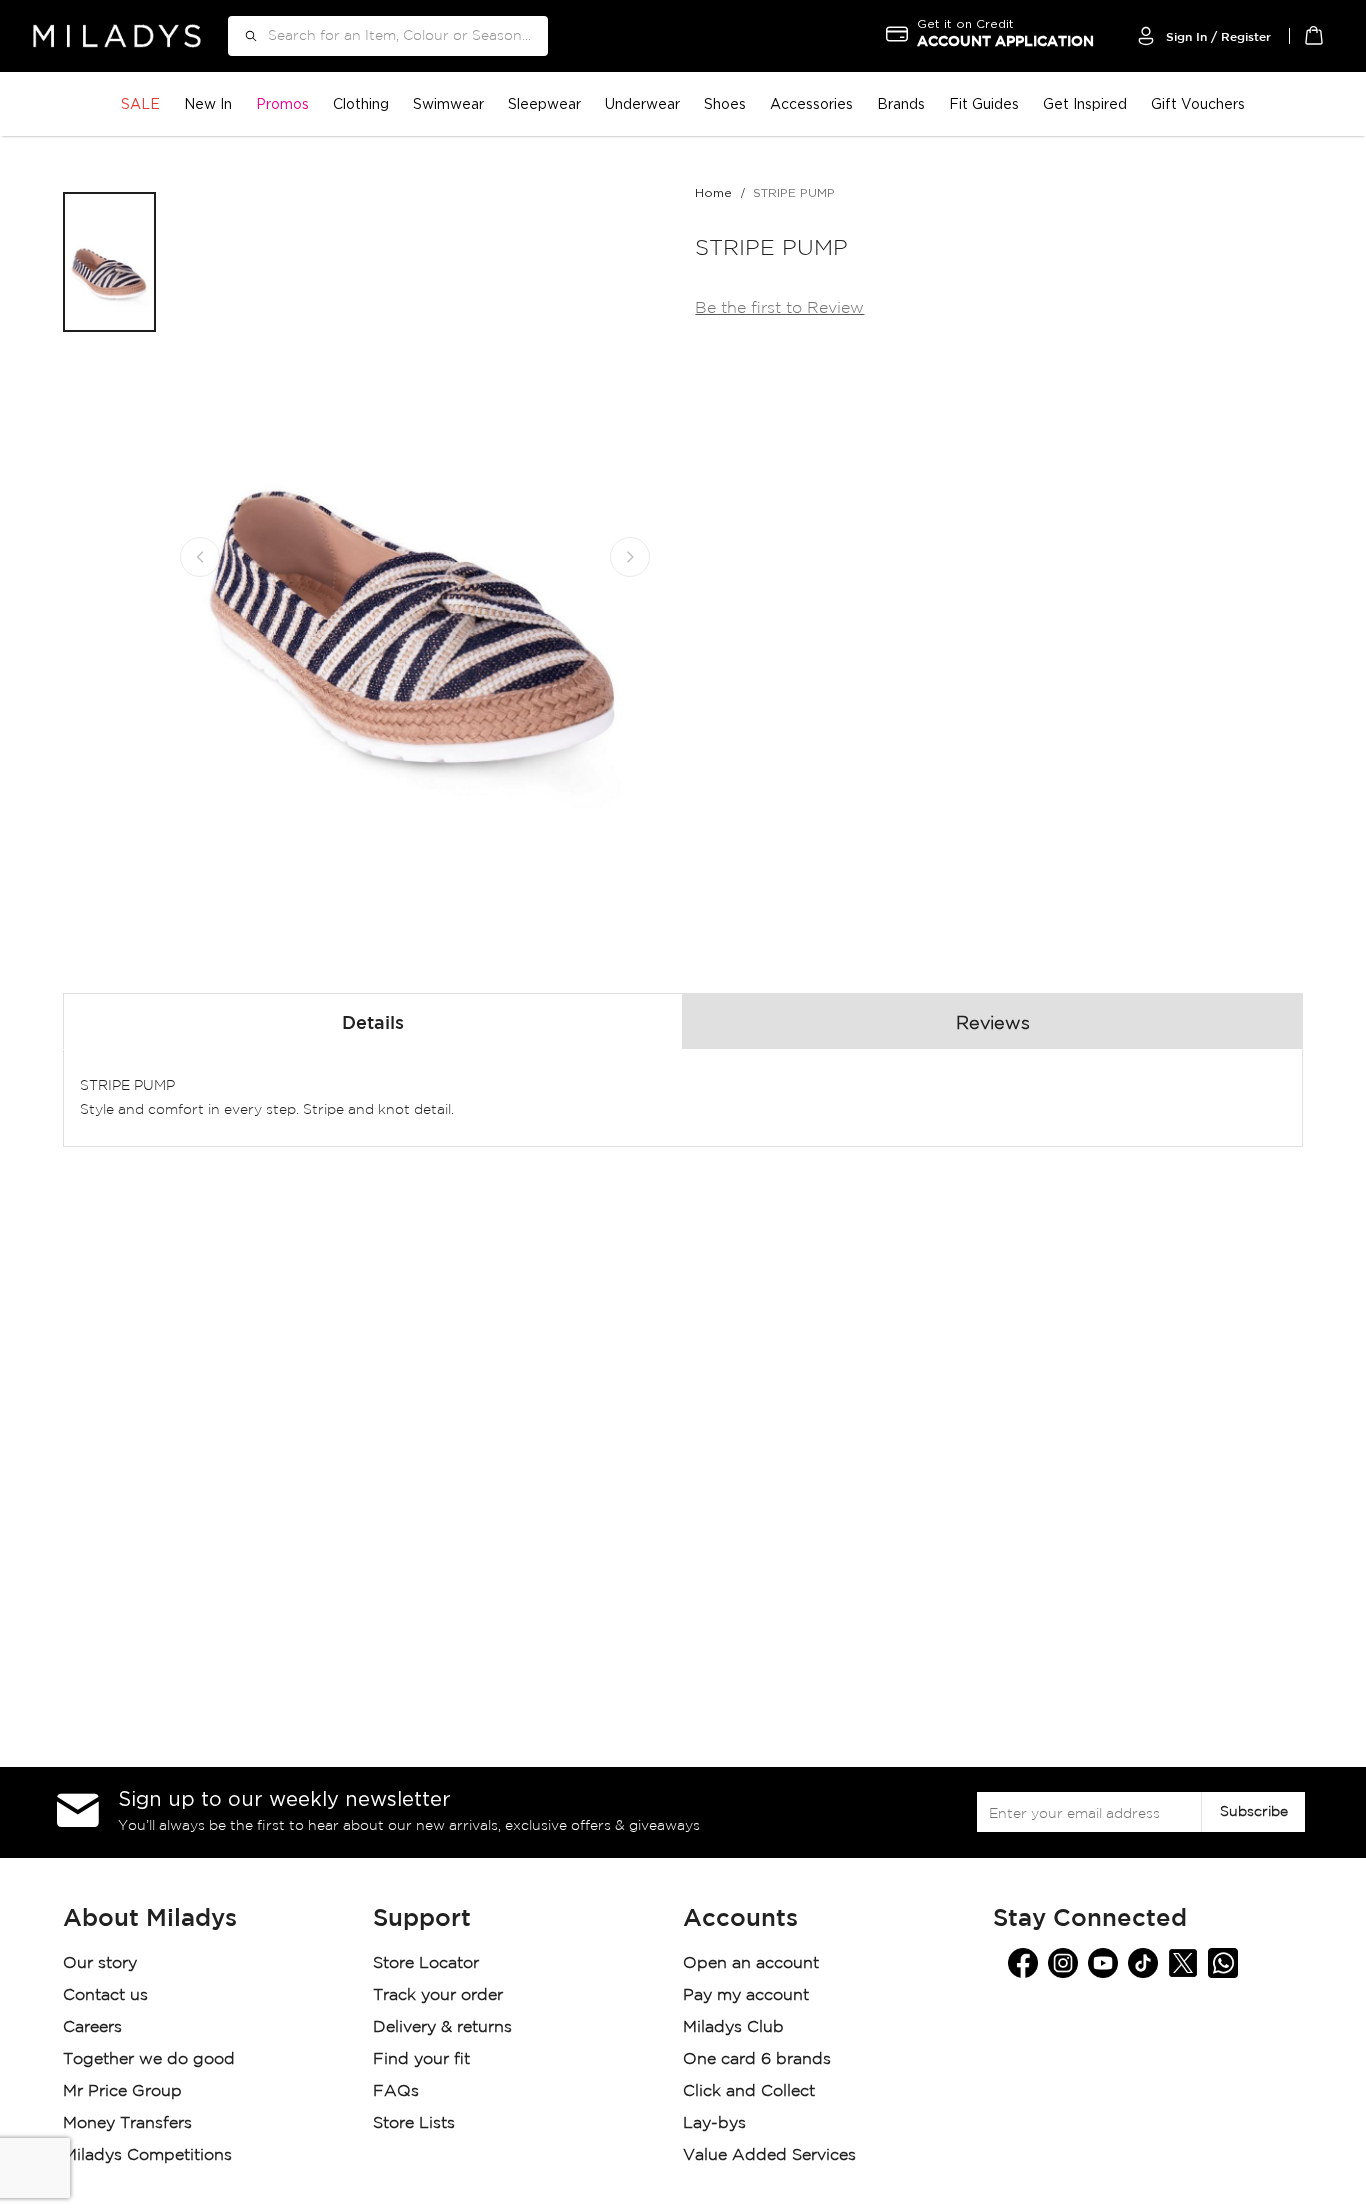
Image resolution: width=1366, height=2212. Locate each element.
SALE (140, 103)
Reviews (993, 1024)
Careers (92, 2027)
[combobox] (388, 36)
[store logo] (117, 35)
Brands (901, 103)
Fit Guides (984, 103)
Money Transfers (127, 2123)
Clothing (361, 103)
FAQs (396, 2091)
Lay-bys (714, 2123)
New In (208, 103)
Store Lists (414, 2123)
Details (373, 1024)
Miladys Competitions (147, 2155)
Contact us (105, 1995)
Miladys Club (733, 2027)
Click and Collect (751, 2091)
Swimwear (448, 103)
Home (713, 192)
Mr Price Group (125, 2091)
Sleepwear (544, 103)
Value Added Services (769, 2155)
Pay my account (746, 1995)
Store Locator (428, 1963)
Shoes (725, 103)
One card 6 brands (757, 2059)
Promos (282, 103)
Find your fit (421, 2059)
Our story (100, 1963)
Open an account (751, 1963)
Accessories (811, 103)
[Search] (244, 36)
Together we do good (149, 2059)
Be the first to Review (779, 308)
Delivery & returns (445, 2027)
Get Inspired (1085, 103)
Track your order (438, 1995)
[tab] (373, 1021)
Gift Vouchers (1198, 103)
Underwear (642, 103)
